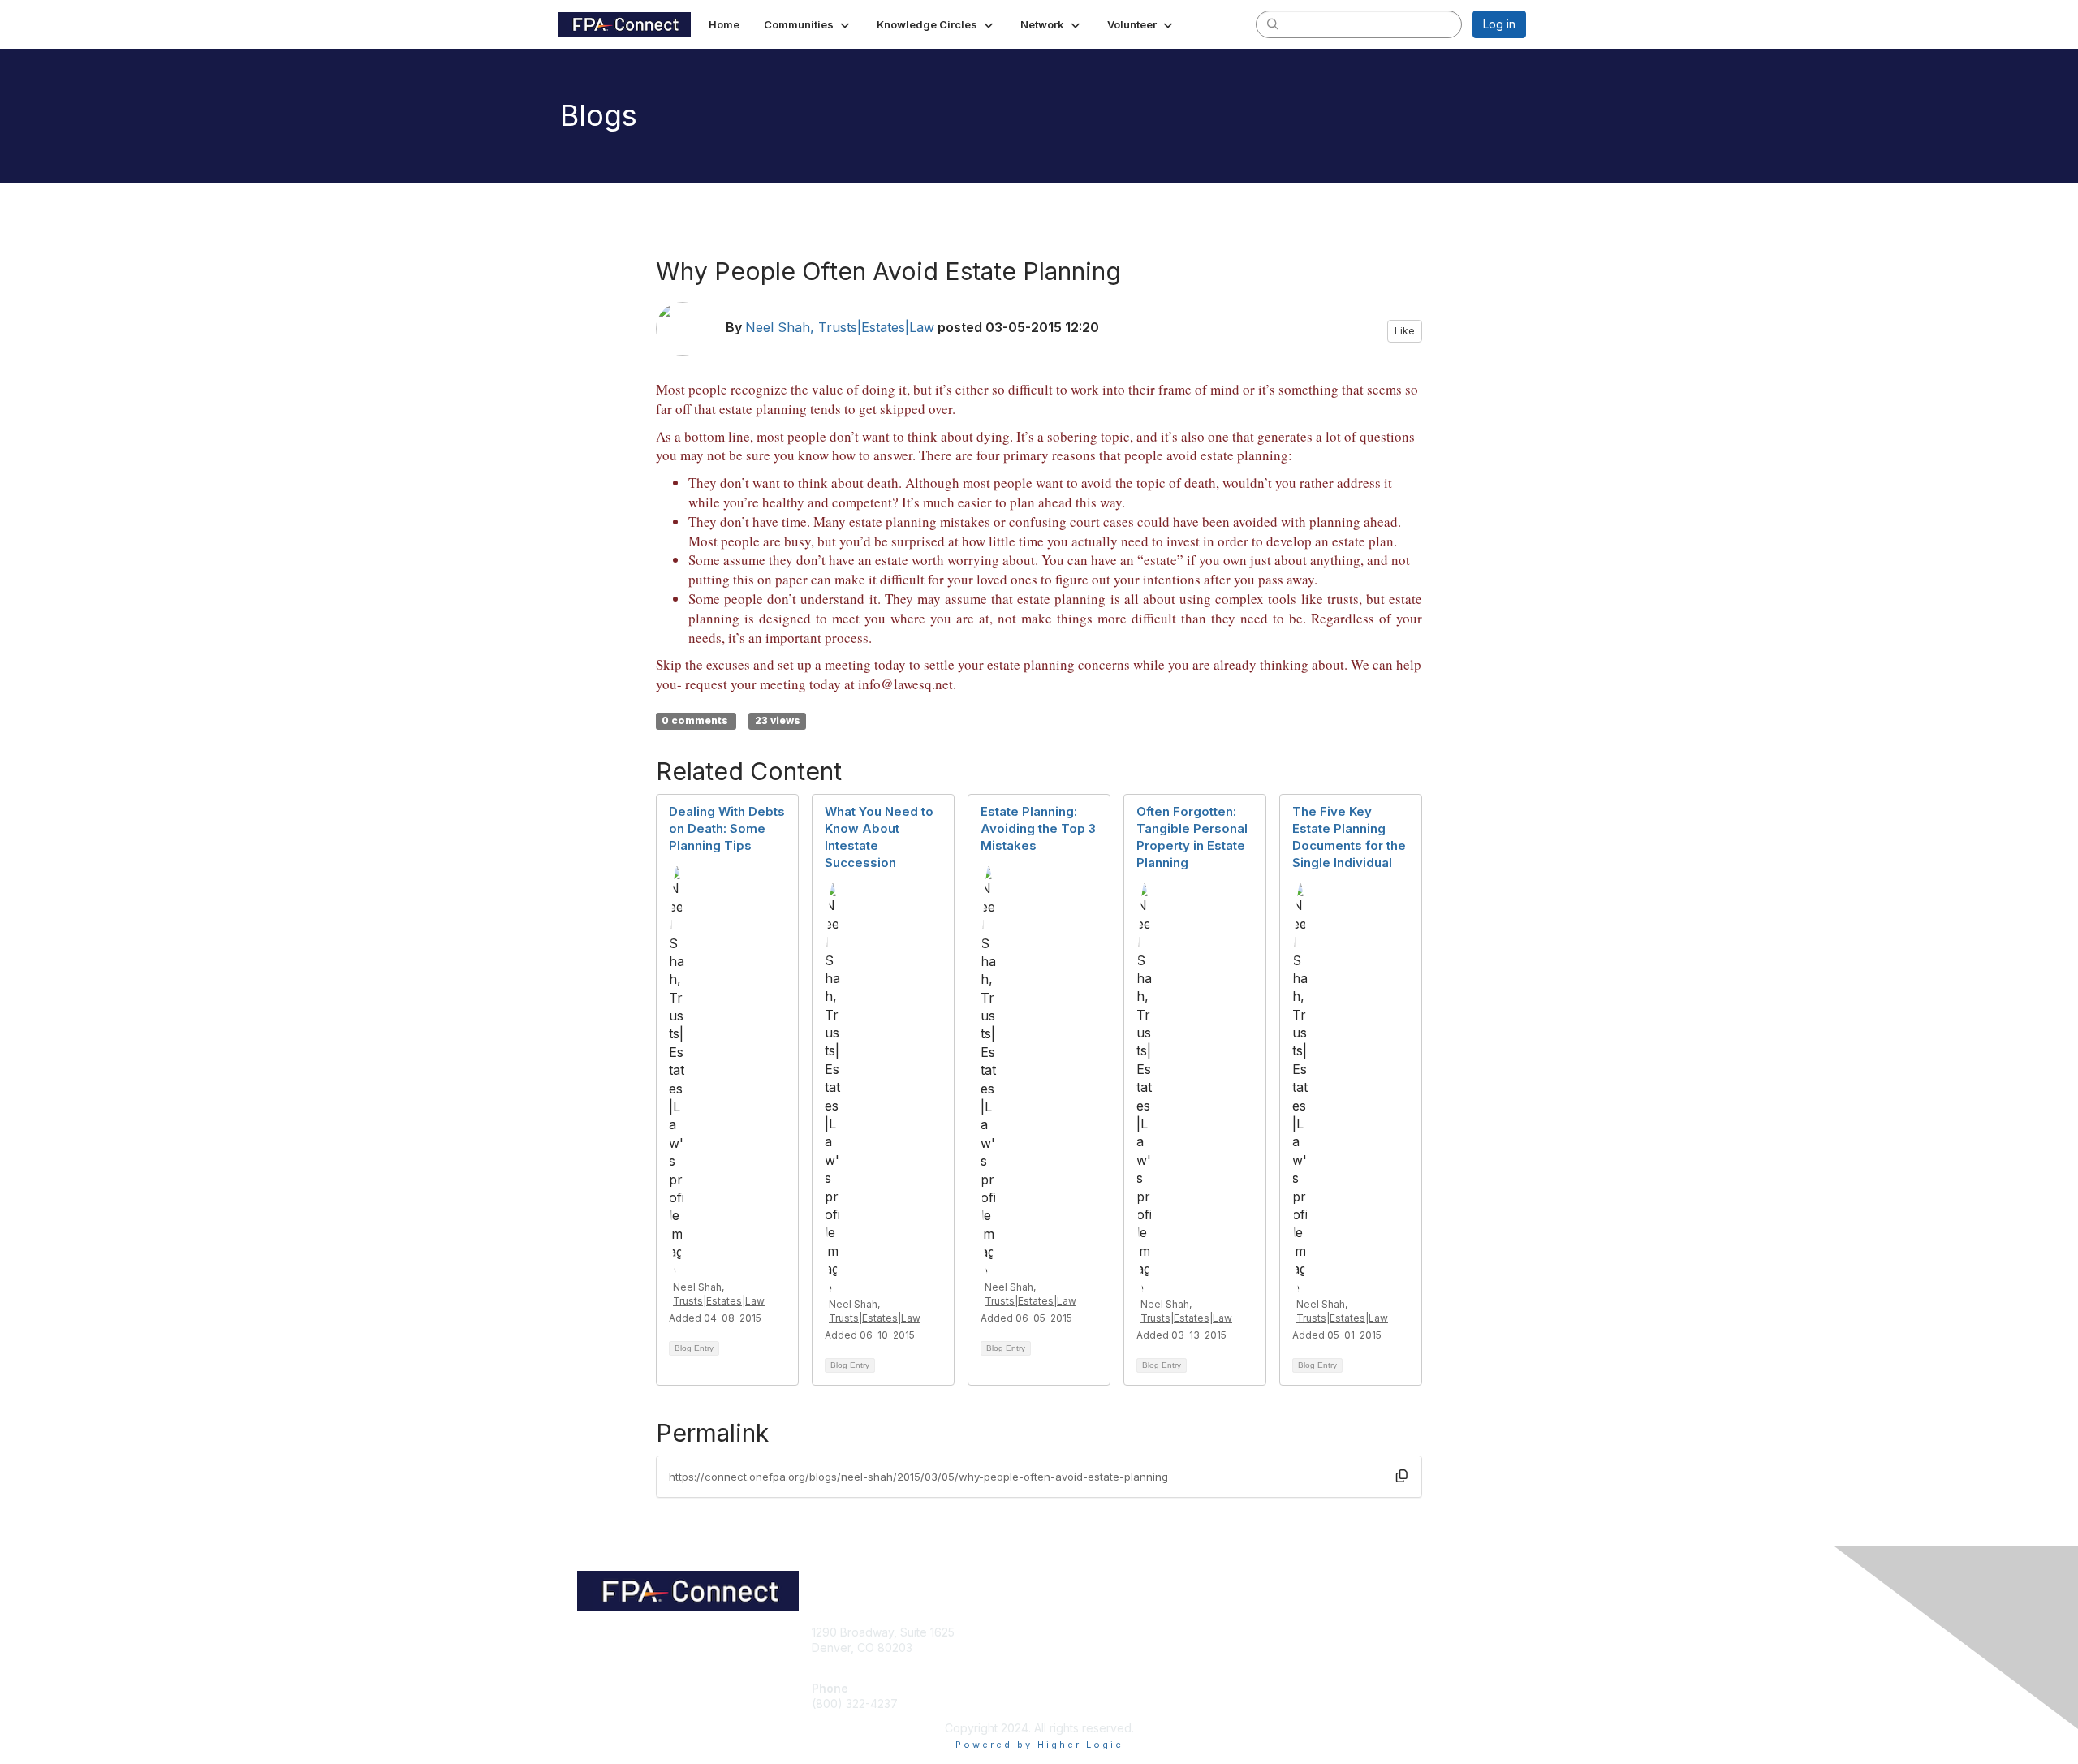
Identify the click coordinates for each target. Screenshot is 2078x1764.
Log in (1499, 24)
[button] (808, 24)
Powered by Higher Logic (1039, 1745)
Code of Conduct (1327, 1648)
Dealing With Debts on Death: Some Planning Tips (727, 828)
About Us (1304, 1632)
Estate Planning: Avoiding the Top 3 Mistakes (1038, 828)
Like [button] (1405, 331)
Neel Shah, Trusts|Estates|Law (840, 327)
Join (1057, 1632)
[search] (1273, 24)
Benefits (1067, 1648)
